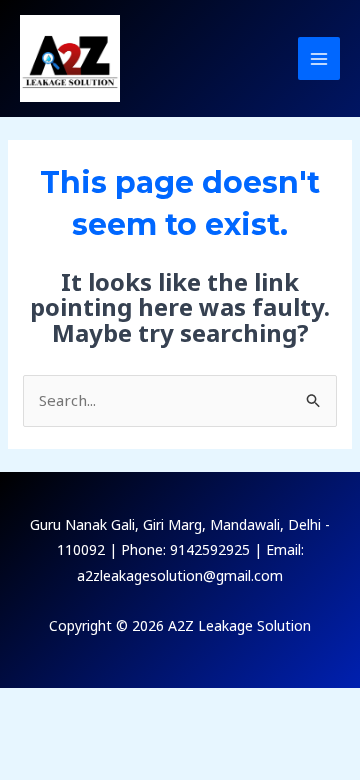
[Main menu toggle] (319, 58)
